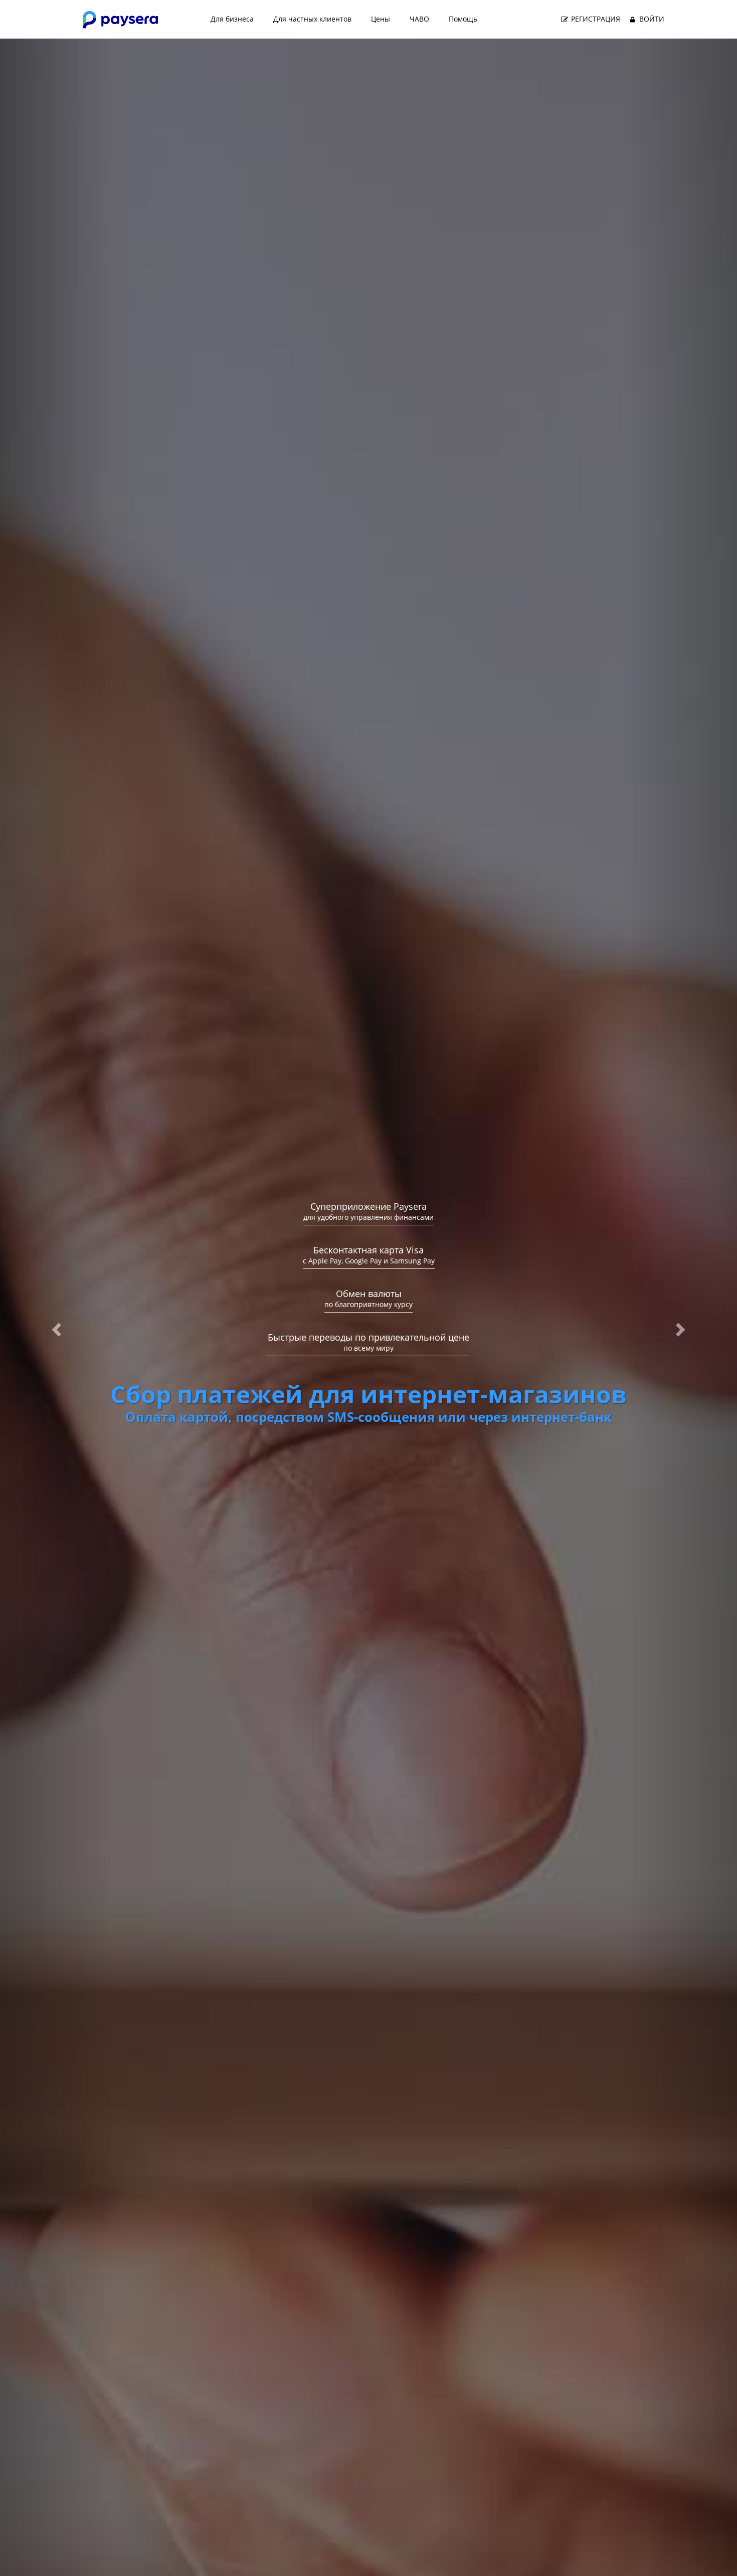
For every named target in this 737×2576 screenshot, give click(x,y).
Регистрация (595, 19)
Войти (651, 19)
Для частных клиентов (312, 19)
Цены (381, 19)
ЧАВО (419, 19)
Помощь (463, 19)
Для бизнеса (232, 19)
